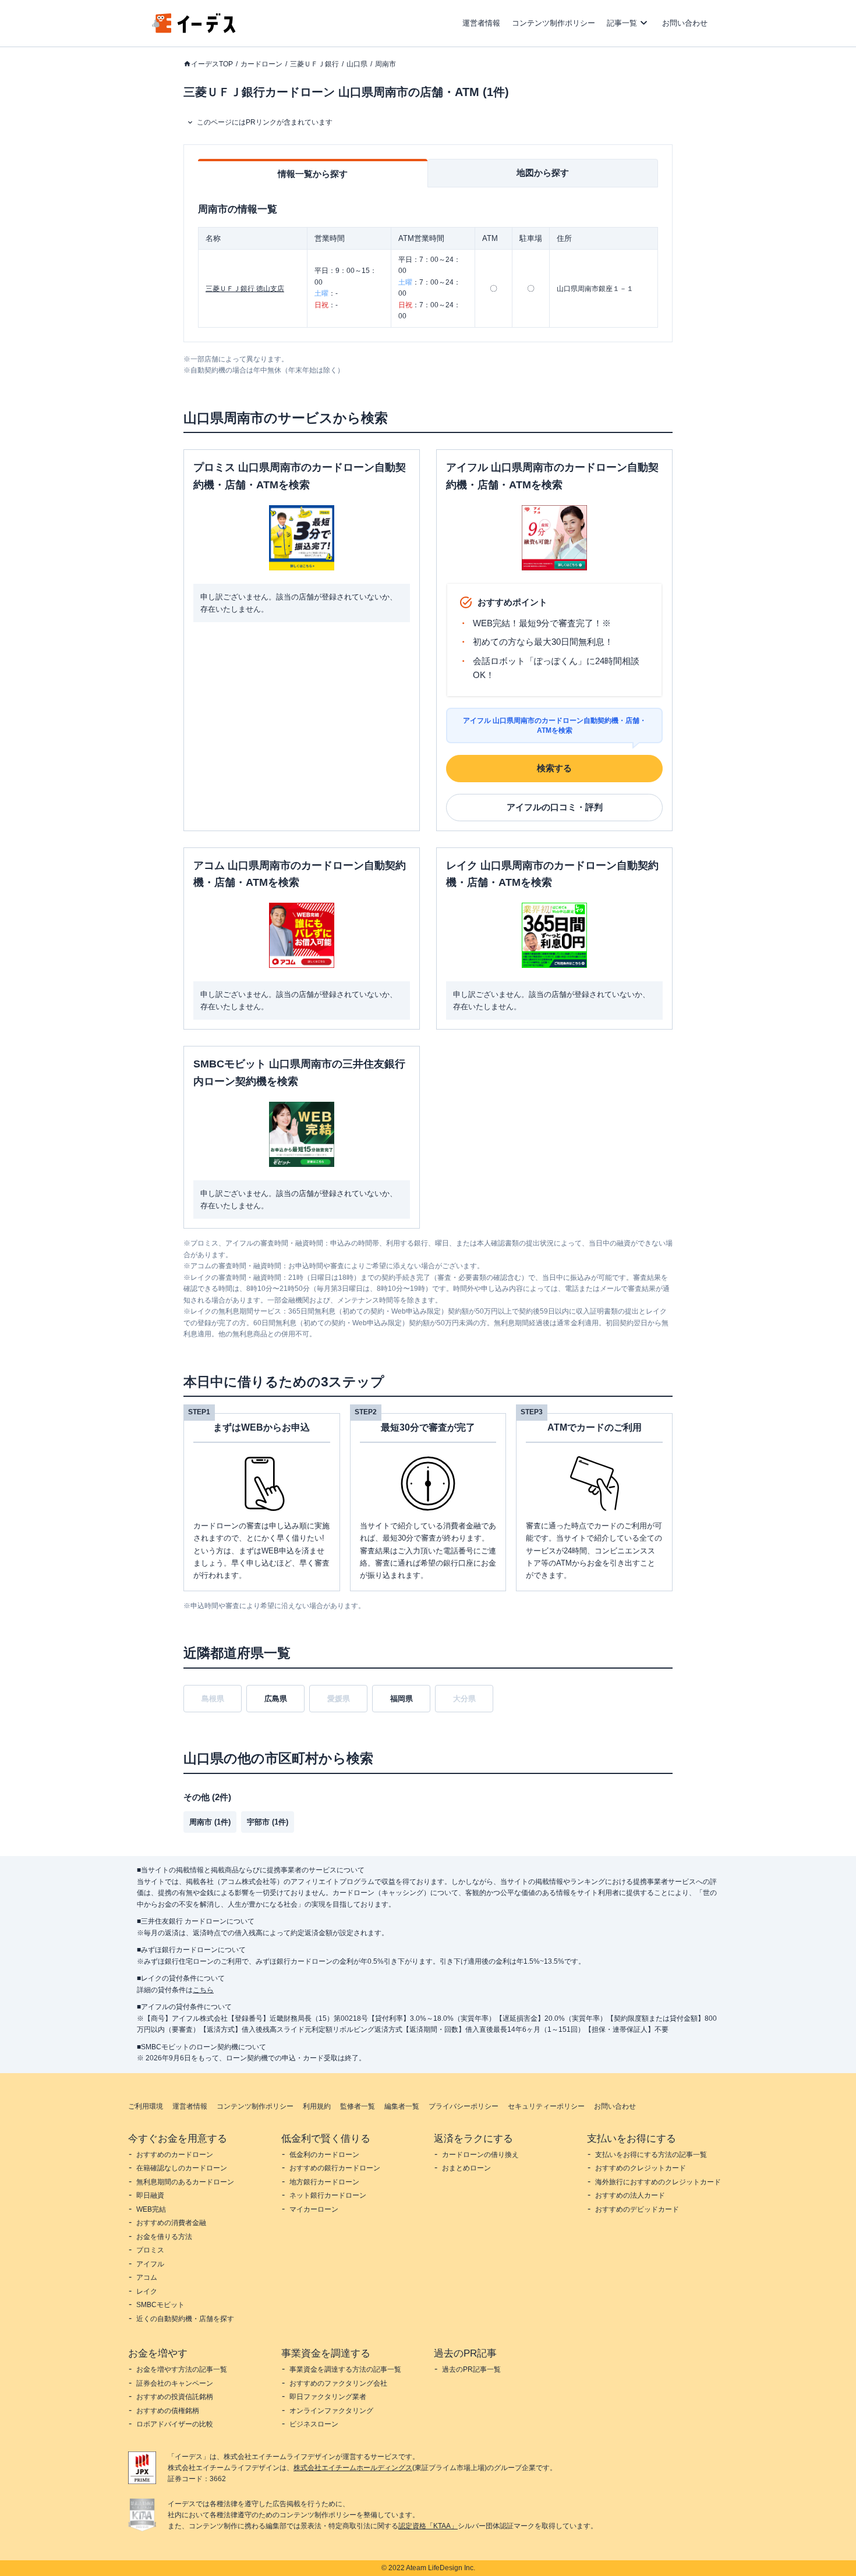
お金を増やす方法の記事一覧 (182, 2369)
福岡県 (402, 1699)
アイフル (150, 2264)
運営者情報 (481, 23)
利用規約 (317, 2106)
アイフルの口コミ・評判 (555, 807)
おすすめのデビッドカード (637, 2209)
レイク (147, 2291)
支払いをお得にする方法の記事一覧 (651, 2155)
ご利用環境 (146, 2106)
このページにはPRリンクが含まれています (265, 122)
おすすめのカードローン (175, 2155)
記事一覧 (622, 23)
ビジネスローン (314, 2424)
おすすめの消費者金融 (171, 2223)
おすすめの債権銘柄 (168, 2411)
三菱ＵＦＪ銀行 (314, 64)
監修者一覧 (358, 2106)
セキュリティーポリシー (546, 2106)
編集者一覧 (402, 2106)
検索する (554, 768)
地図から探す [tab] (543, 173)
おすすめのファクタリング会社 (338, 2383)
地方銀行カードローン (324, 2182)
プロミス (150, 2250)
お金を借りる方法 (164, 2237)
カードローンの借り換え (480, 2155)
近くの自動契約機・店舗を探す (185, 2319)
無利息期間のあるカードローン (185, 2182)
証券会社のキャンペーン (175, 2383)
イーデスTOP (212, 64)
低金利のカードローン (324, 2155)
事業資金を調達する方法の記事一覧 (345, 2369)
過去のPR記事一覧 (471, 2369)
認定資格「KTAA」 (428, 2526)
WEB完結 (151, 2209)
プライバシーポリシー (464, 2106)
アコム (147, 2277)
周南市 (385, 64)
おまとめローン (466, 2168)
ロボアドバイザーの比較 (175, 2424)
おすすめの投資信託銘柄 (175, 2397)
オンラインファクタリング (331, 2411)
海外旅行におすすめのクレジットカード (658, 2182)
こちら (203, 1990)
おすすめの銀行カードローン (335, 2168)
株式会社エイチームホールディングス (353, 2468)
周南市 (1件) (210, 1822)
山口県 (357, 64)
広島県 (276, 1699)
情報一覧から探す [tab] (313, 174)
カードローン (261, 64)
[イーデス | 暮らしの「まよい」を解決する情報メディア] (194, 30)
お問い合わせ (685, 23)
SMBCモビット (160, 2305)
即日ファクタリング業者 (328, 2397)
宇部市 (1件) (268, 1822)
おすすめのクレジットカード (641, 2168)
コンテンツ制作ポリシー (553, 23)
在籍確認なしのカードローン (182, 2168)
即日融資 (150, 2195)
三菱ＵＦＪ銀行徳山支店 (245, 289)
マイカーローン (314, 2209)
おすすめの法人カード (630, 2195)
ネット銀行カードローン (328, 2195)
